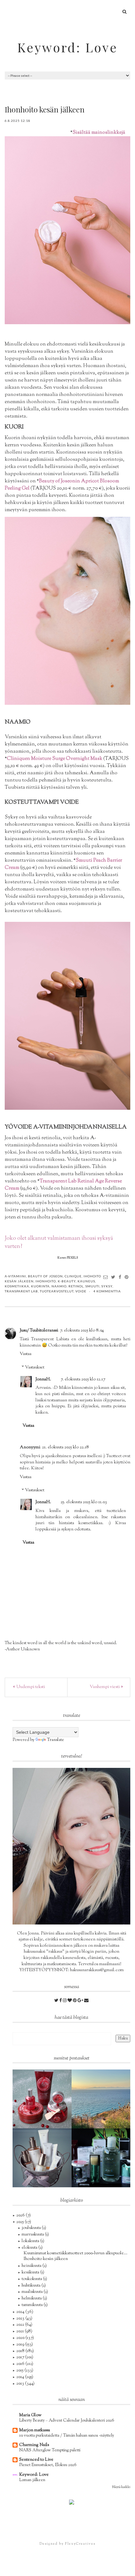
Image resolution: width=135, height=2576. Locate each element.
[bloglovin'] (70, 2001)
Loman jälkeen (32, 2480)
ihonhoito (46, 1281)
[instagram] (65, 2001)
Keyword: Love (67, 47)
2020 (21, 2338)
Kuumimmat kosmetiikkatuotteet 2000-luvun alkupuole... (76, 2253)
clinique (73, 1276)
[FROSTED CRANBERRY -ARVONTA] (42, 2099)
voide (81, 1291)
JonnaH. (43, 1379)
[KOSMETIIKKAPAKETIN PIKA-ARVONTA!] (101, 2158)
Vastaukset (35, 1368)
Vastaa (26, 1354)
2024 (21, 2312)
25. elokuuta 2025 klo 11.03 (84, 1502)
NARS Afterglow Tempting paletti (50, 2450)
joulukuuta (32, 2228)
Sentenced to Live (36, 2460)
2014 (21, 2377)
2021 (21, 2331)
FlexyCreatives (80, 2544)
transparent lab (21, 1291)
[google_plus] (81, 2001)
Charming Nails (34, 2445)
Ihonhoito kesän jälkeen (46, 2259)
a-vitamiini (15, 1276)
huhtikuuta (32, 2286)
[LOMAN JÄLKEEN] (101, 2099)
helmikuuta (32, 2298)
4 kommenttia (107, 1291)
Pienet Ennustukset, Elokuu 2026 (48, 2465)
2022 (21, 2325)
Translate (56, 1740)
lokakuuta (31, 2241)
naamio (59, 1286)
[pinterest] (75, 2001)
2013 (21, 2384)
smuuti (92, 1286)
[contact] (86, 2001)
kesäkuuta (31, 2272)
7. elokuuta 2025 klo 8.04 (82, 1331)
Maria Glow (30, 2415)
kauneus (86, 1281)
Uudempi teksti (30, 1687)
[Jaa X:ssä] (113, 1277)
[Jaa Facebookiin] (120, 1277)
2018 (21, 2351)
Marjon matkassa (35, 2430)
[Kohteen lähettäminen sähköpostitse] (106, 1277)
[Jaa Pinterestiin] (127, 1277)
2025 (21, 2222)
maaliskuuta (33, 2292)
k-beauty (67, 1281)
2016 (21, 2364)
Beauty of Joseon (45, 1276)
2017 (21, 2357)
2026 (21, 2215)
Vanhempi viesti (105, 1687)
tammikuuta (33, 2305)
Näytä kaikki (121, 2487)
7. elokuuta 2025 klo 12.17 (83, 1379)
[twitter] (57, 2001)
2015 (20, 2371)
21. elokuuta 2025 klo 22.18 (65, 1447)
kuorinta (40, 1286)
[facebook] (61, 2001)
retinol (76, 1286)
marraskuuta (33, 2235)
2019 (21, 2345)
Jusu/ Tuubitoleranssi (39, 1331)
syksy (107, 1286)
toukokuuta (32, 2279)
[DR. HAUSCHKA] (42, 2158)
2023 (21, 2319)
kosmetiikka (17, 1286)
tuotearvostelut (57, 1291)
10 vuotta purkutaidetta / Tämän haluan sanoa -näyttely (67, 2436)
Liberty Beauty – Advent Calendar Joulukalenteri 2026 (67, 2420)
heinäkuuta (32, 2266)
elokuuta (30, 2248)
